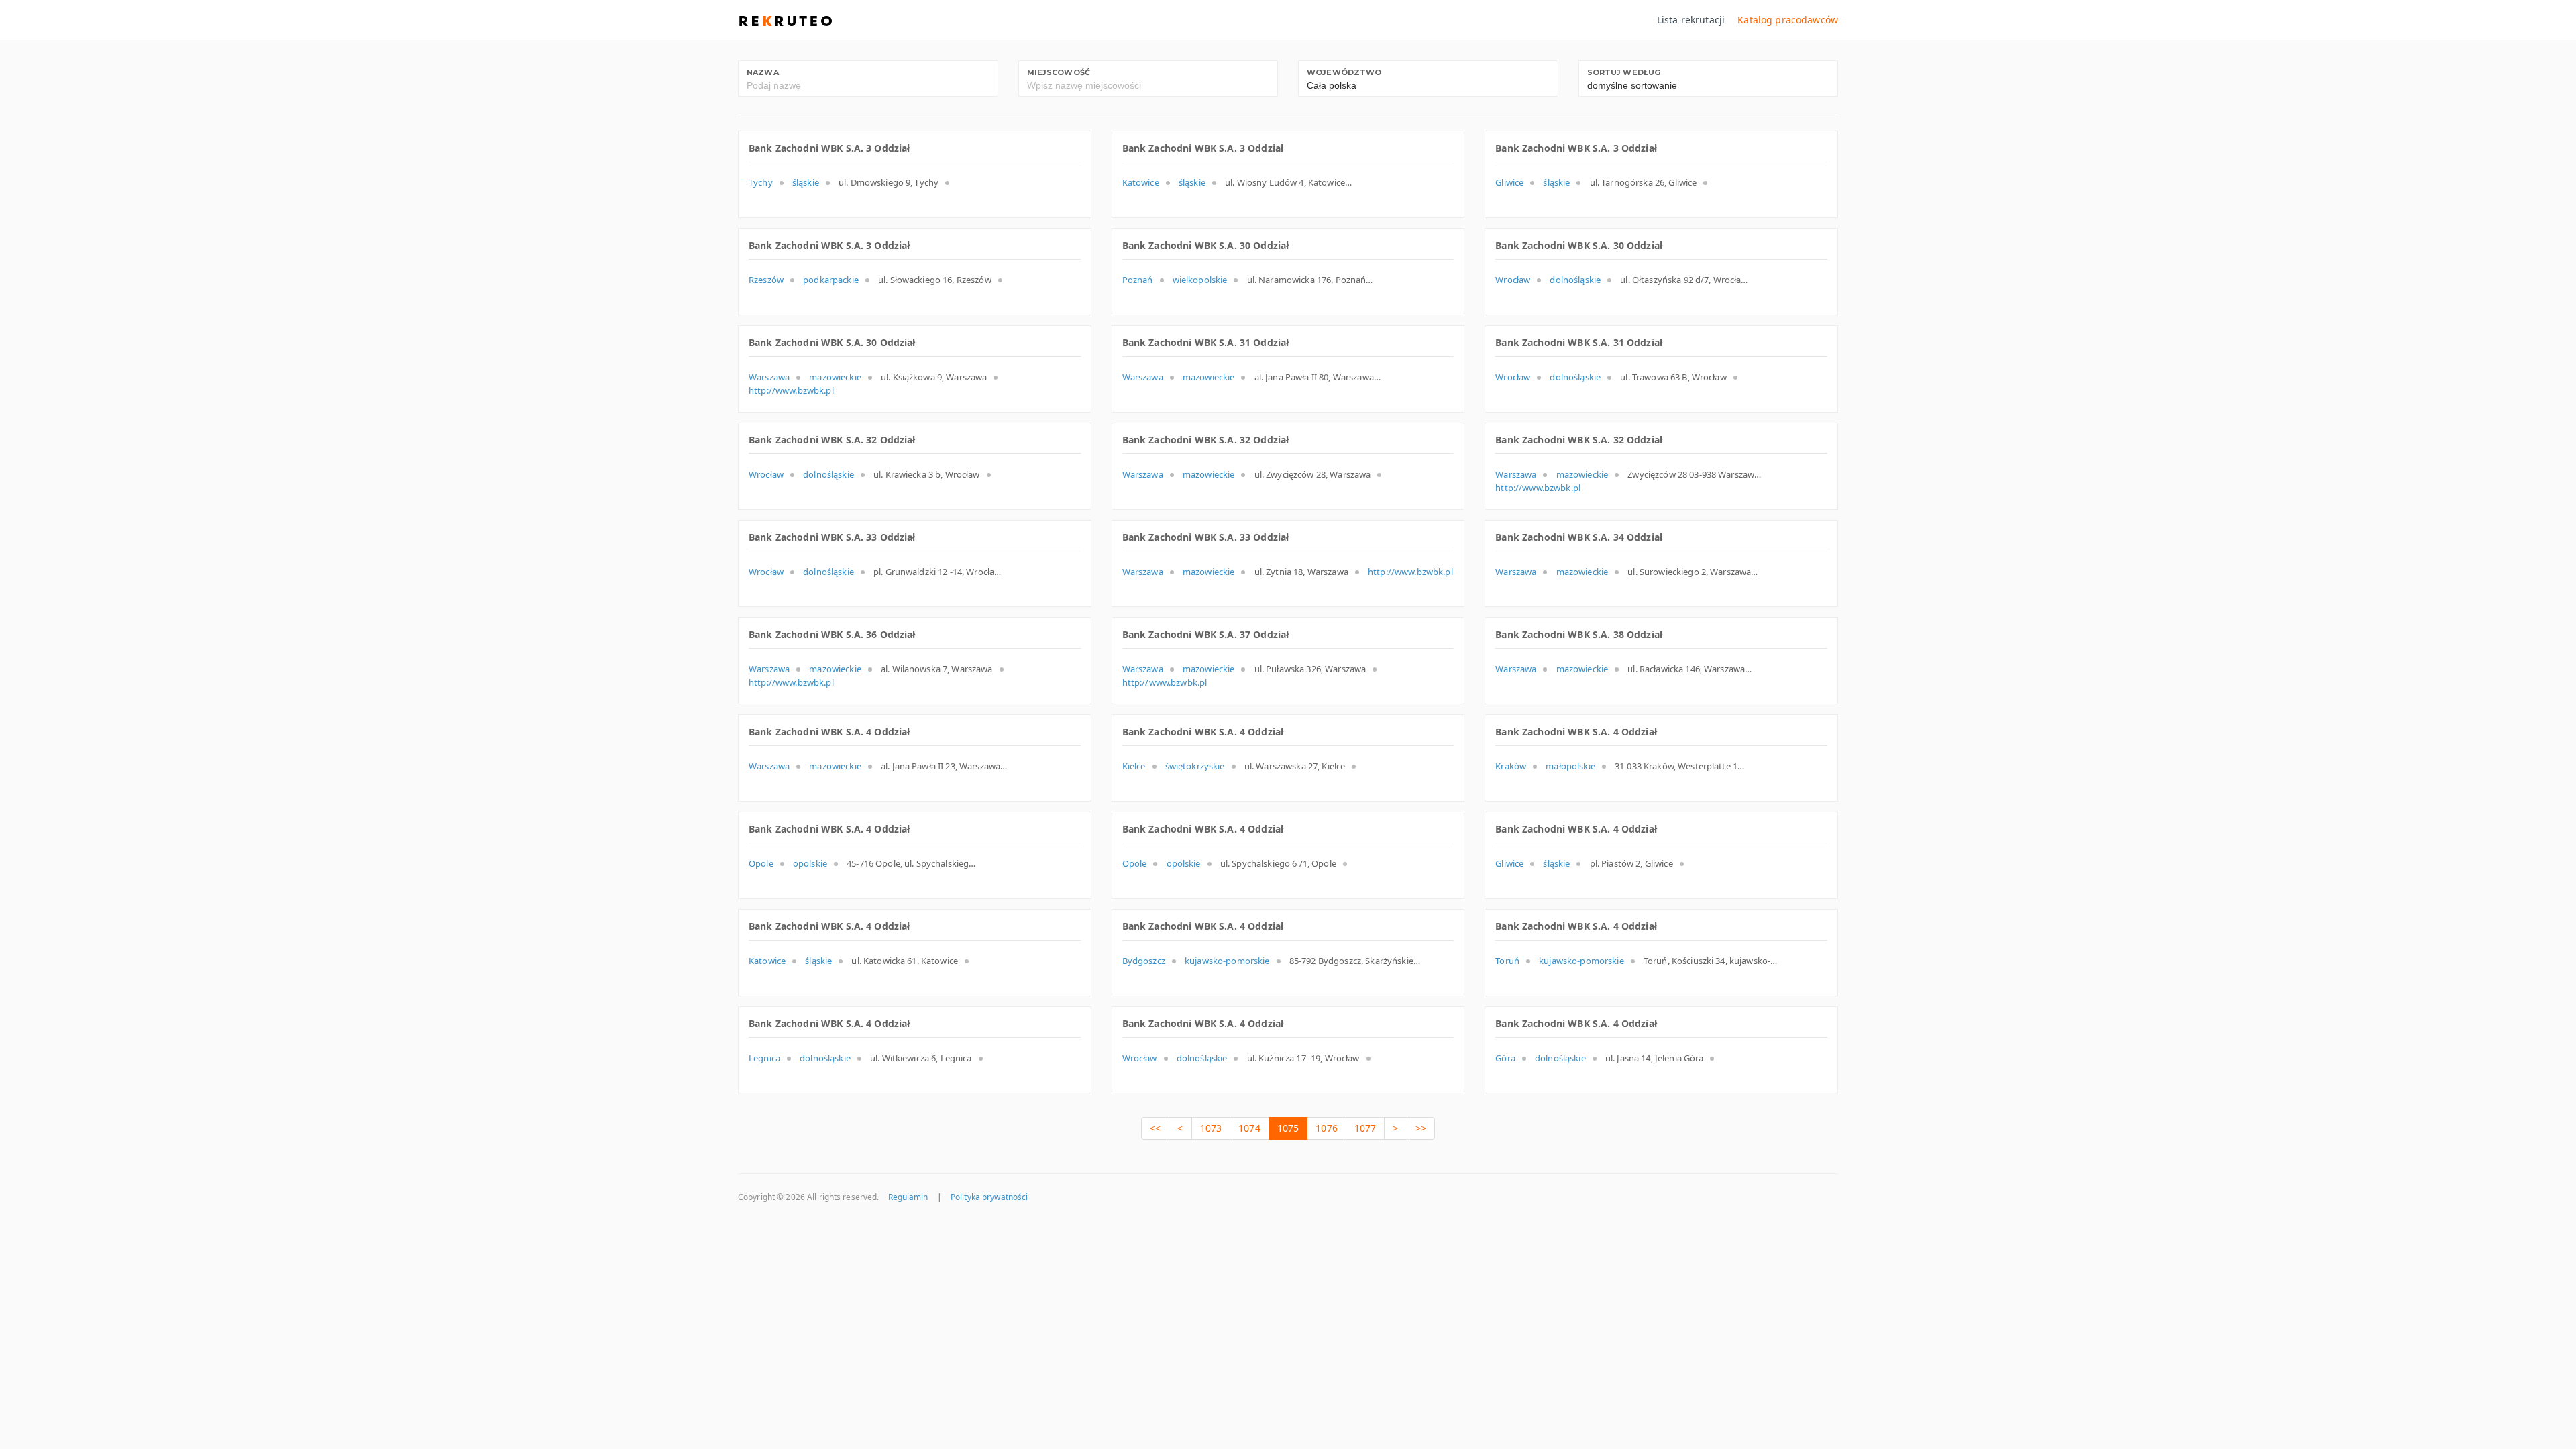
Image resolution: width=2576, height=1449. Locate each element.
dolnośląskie (1575, 280)
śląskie (806, 182)
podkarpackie (831, 280)
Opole (761, 863)
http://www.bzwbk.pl (791, 390)
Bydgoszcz (1144, 961)
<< (1155, 1128)
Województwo (1344, 72)
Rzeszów (766, 280)
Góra (1505, 1058)
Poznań (1138, 280)
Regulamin (908, 1197)
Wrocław (1513, 280)
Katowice (1141, 182)
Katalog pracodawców (1788, 20)
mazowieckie (835, 377)
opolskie (810, 863)
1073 (1211, 1128)
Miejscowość (1059, 72)
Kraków (1511, 766)
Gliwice (1509, 182)
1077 (1365, 1128)
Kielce (1134, 766)
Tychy (761, 182)
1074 (1249, 1128)
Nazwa (763, 72)
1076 (1327, 1128)
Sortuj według (1624, 72)
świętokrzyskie (1195, 766)
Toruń (1507, 961)
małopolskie (1570, 766)
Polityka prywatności (989, 1197)
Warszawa (769, 377)
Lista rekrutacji (1691, 20)
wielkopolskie (1200, 280)
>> (1421, 1128)
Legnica (764, 1058)
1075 (1288, 1128)
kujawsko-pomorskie (1227, 961)
